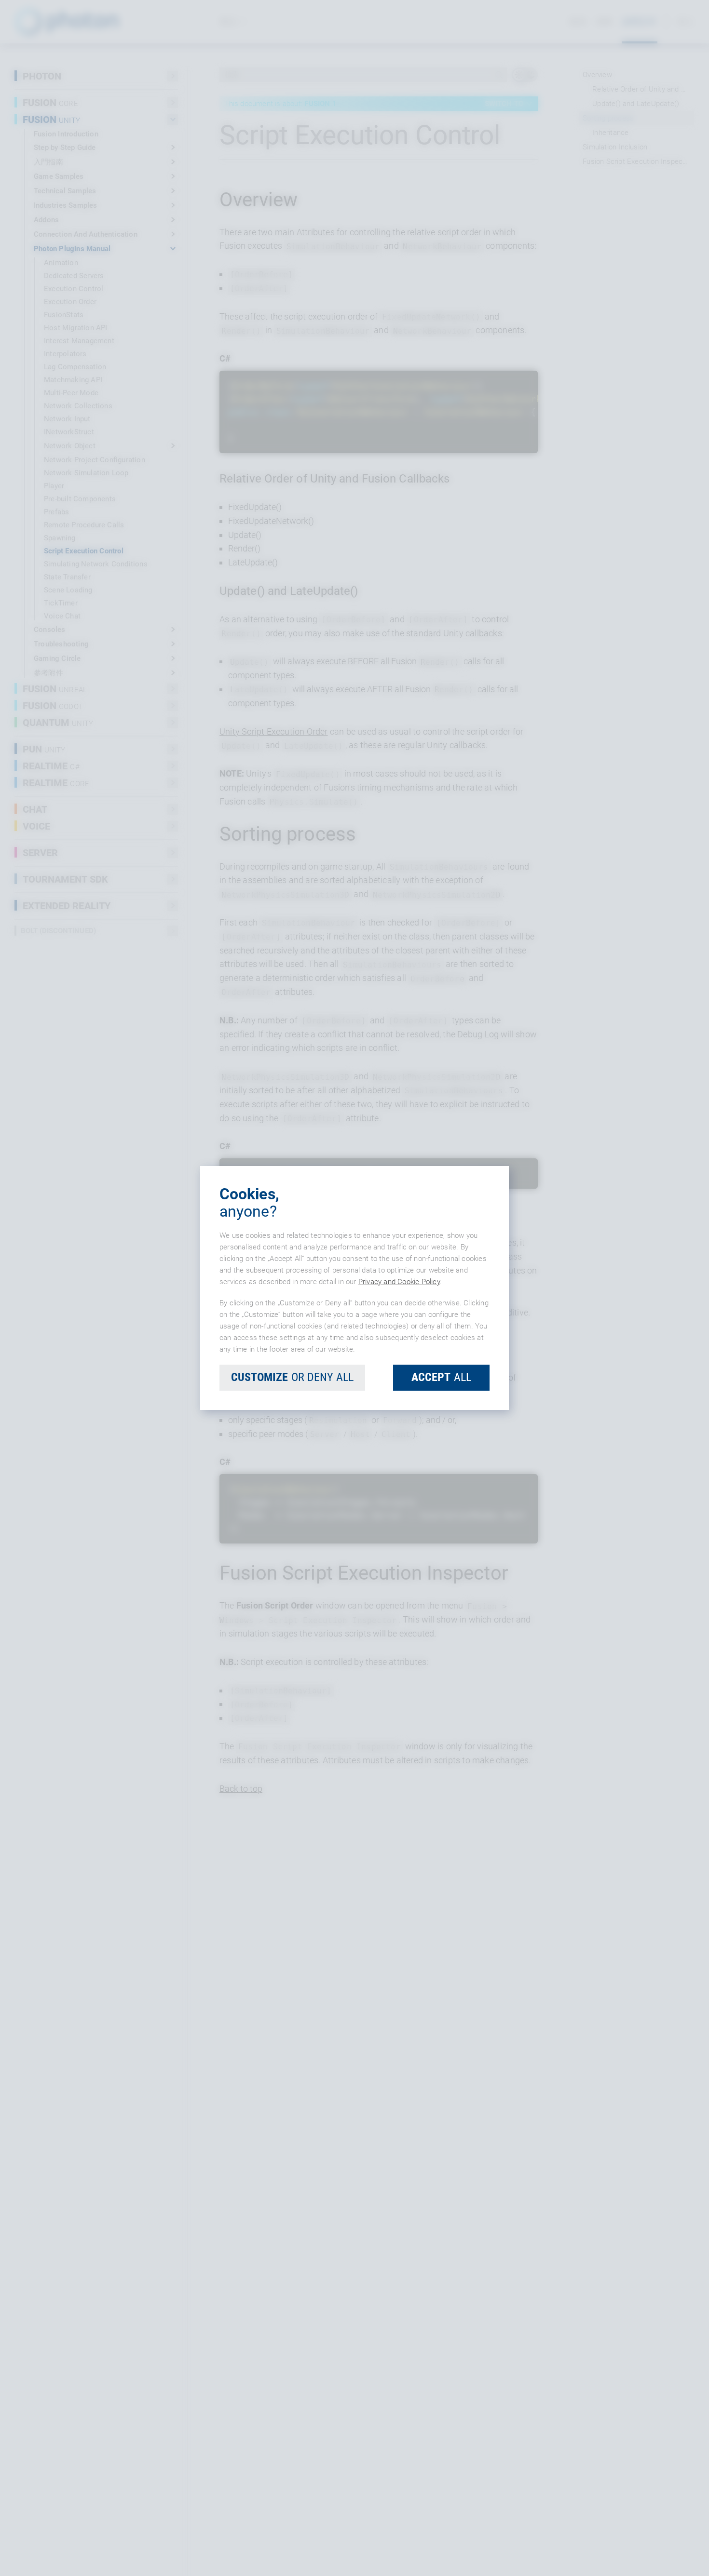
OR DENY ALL (292, 1377)
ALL (441, 1377)
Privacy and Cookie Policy (399, 1282)
